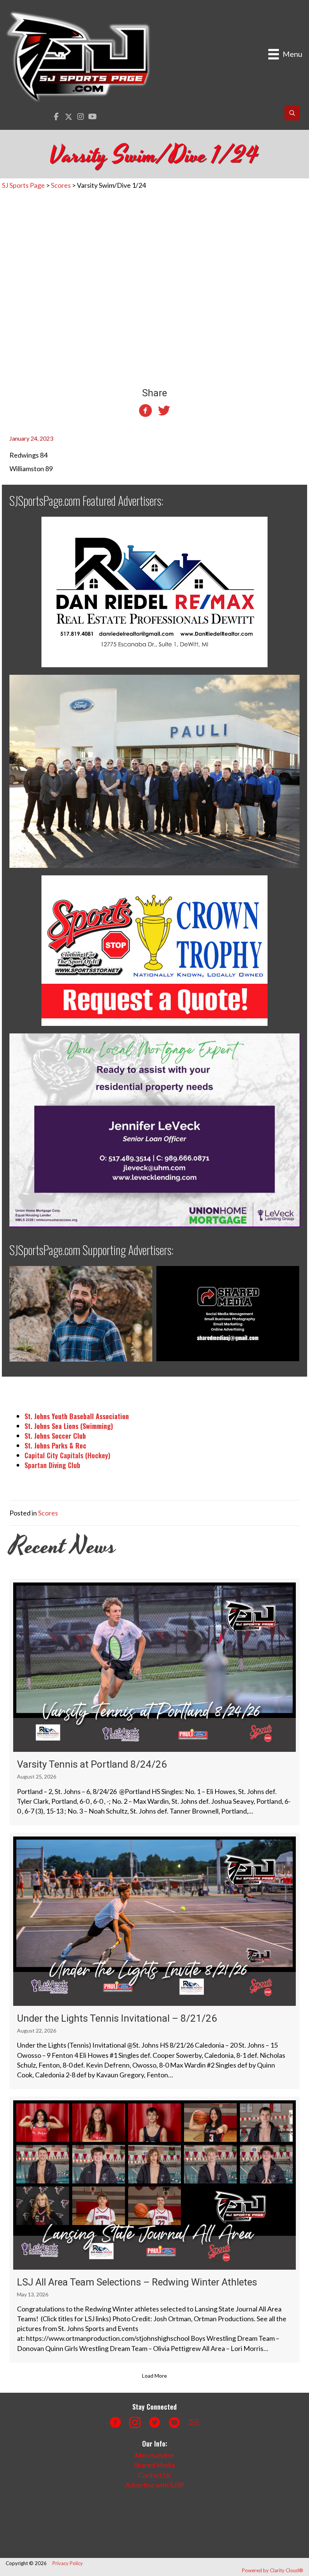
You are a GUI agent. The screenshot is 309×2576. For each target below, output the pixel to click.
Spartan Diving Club (52, 1465)
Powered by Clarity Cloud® (273, 2570)
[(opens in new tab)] (154, 591)
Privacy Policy (68, 2563)
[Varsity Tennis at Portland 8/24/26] (154, 1702)
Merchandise (154, 2455)
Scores (48, 1513)
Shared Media (154, 2465)
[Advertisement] (141, 2524)
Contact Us (155, 2475)
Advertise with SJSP (155, 2485)
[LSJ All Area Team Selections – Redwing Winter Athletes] (154, 2230)
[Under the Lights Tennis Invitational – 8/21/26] (154, 1961)
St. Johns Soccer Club (55, 1436)
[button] (56, 117)
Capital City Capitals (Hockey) (67, 1455)
